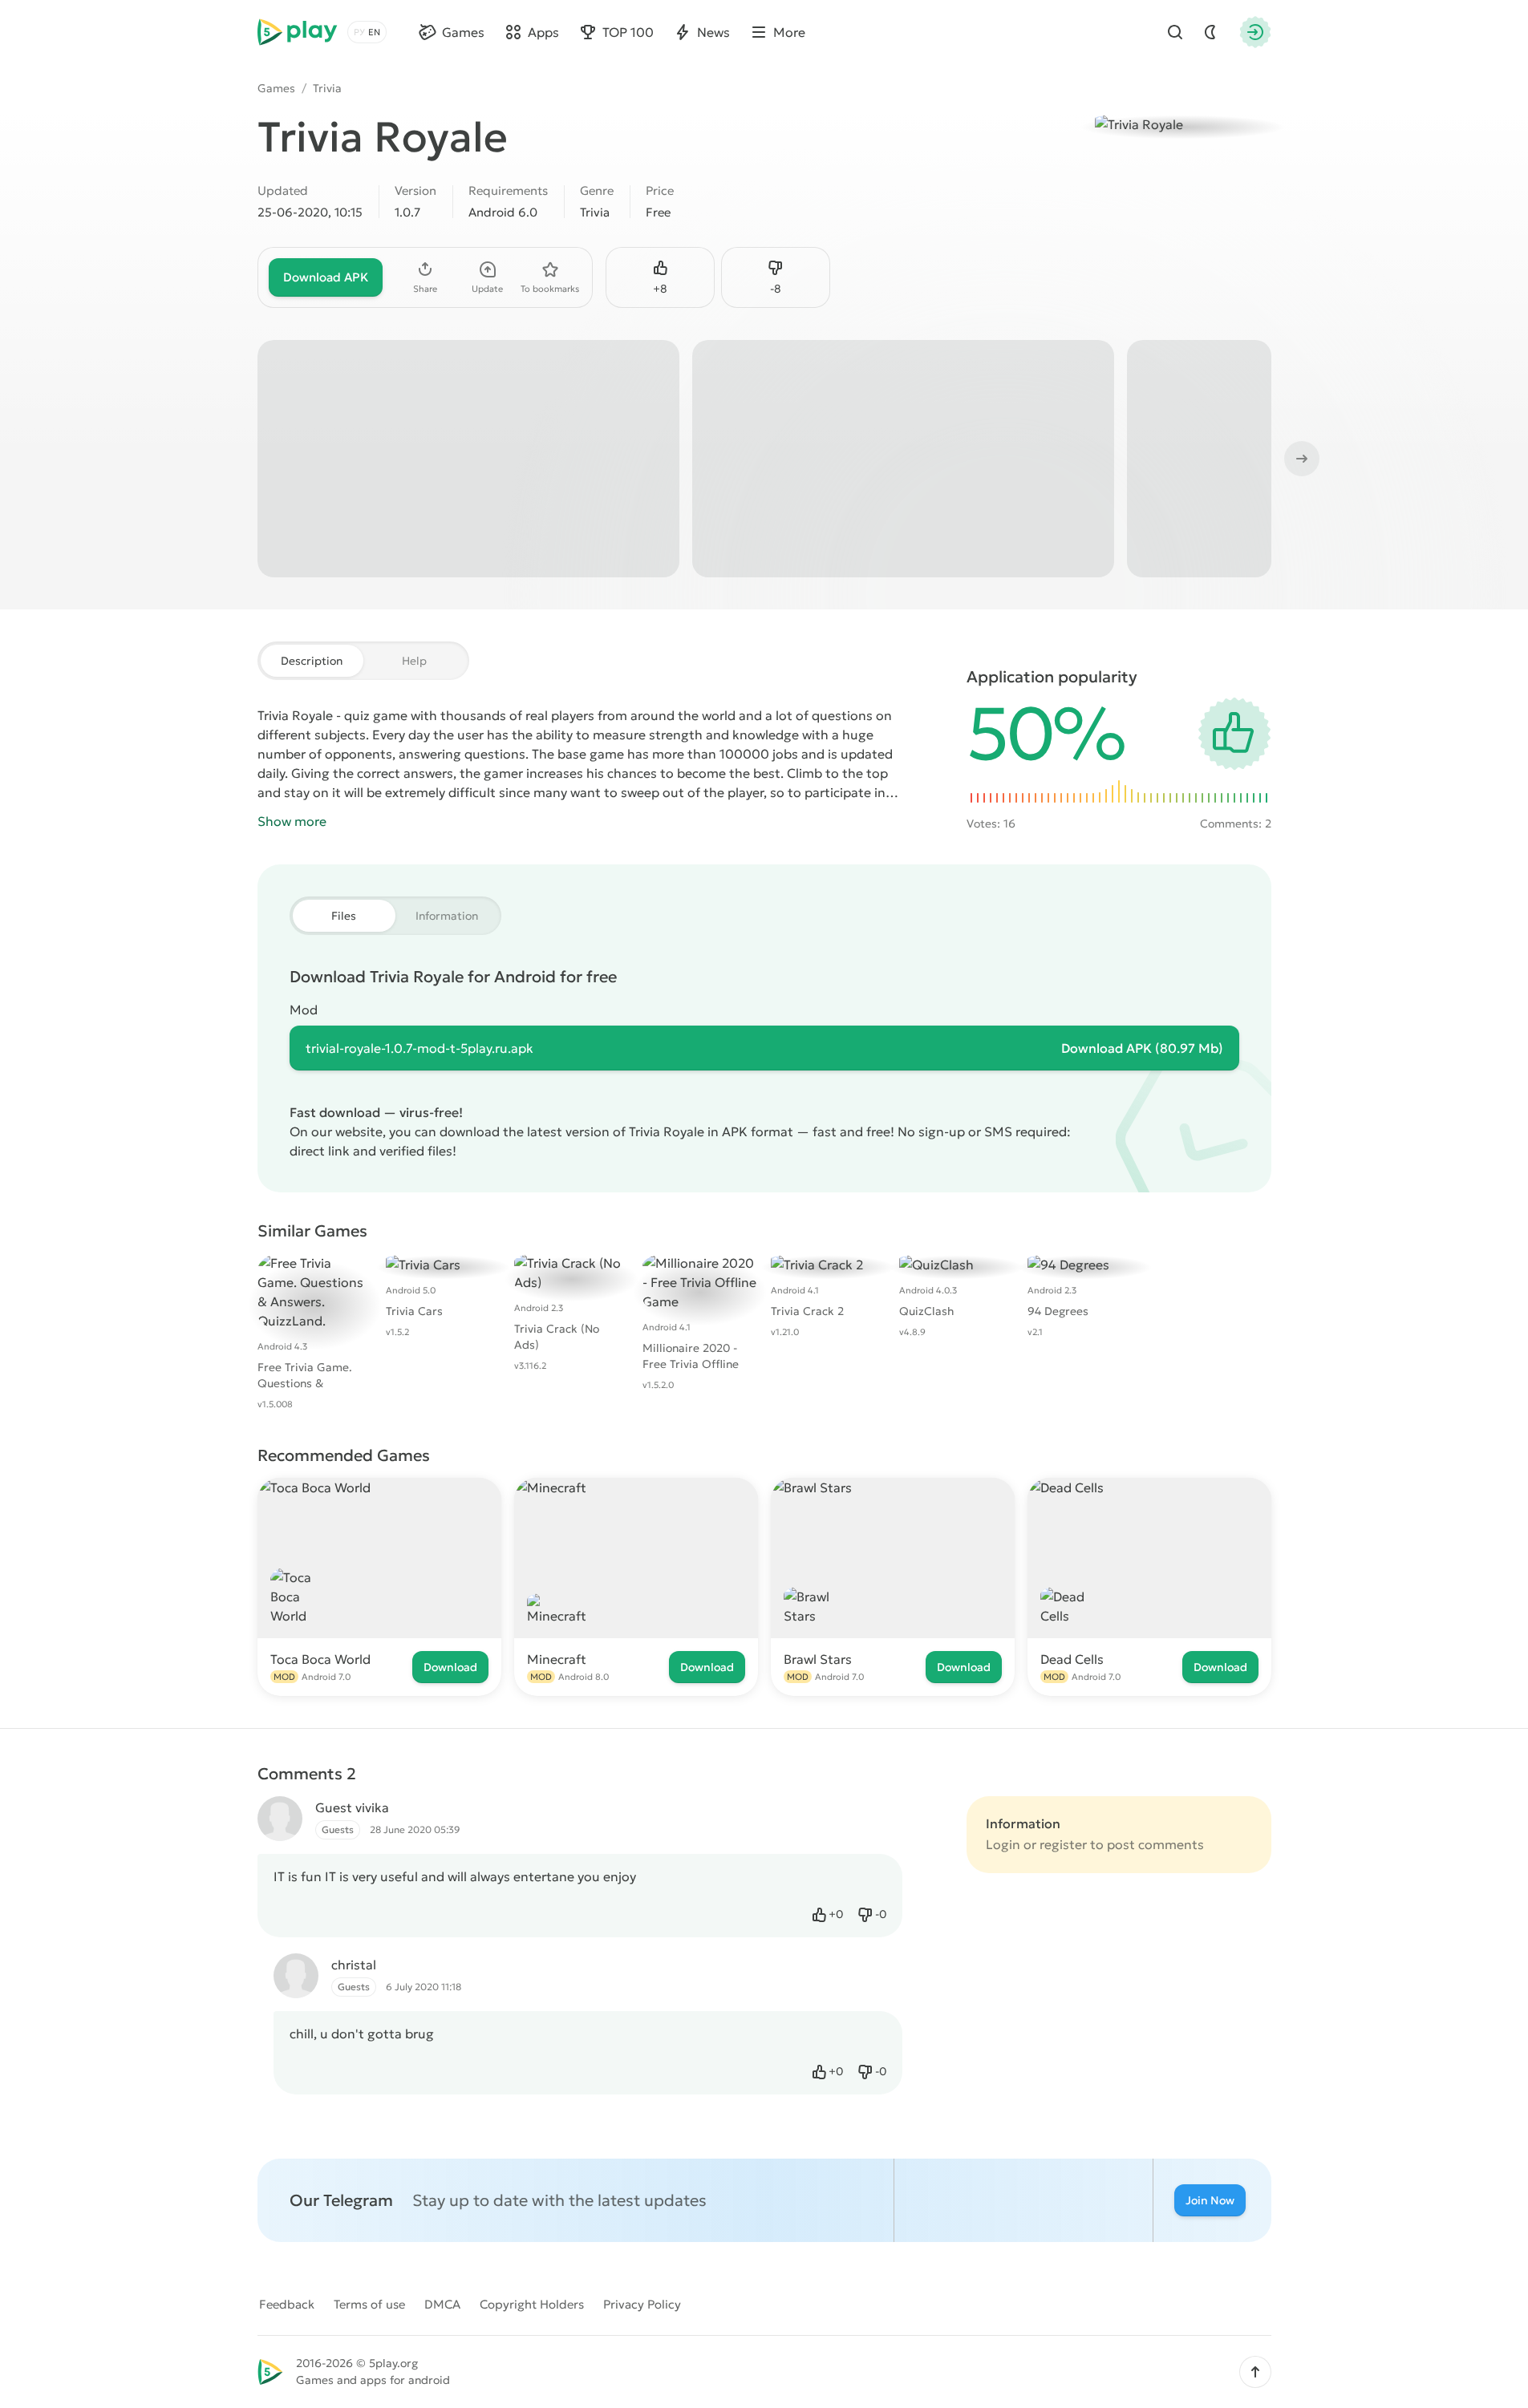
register (1063, 1844)
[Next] (1300, 459)
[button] (1255, 2372)
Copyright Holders (532, 2304)
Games (276, 88)
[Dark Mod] (1210, 32)
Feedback (287, 2304)
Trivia (327, 88)
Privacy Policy (642, 2304)
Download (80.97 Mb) (1142, 1048)
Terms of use (369, 2304)
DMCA (442, 2304)
